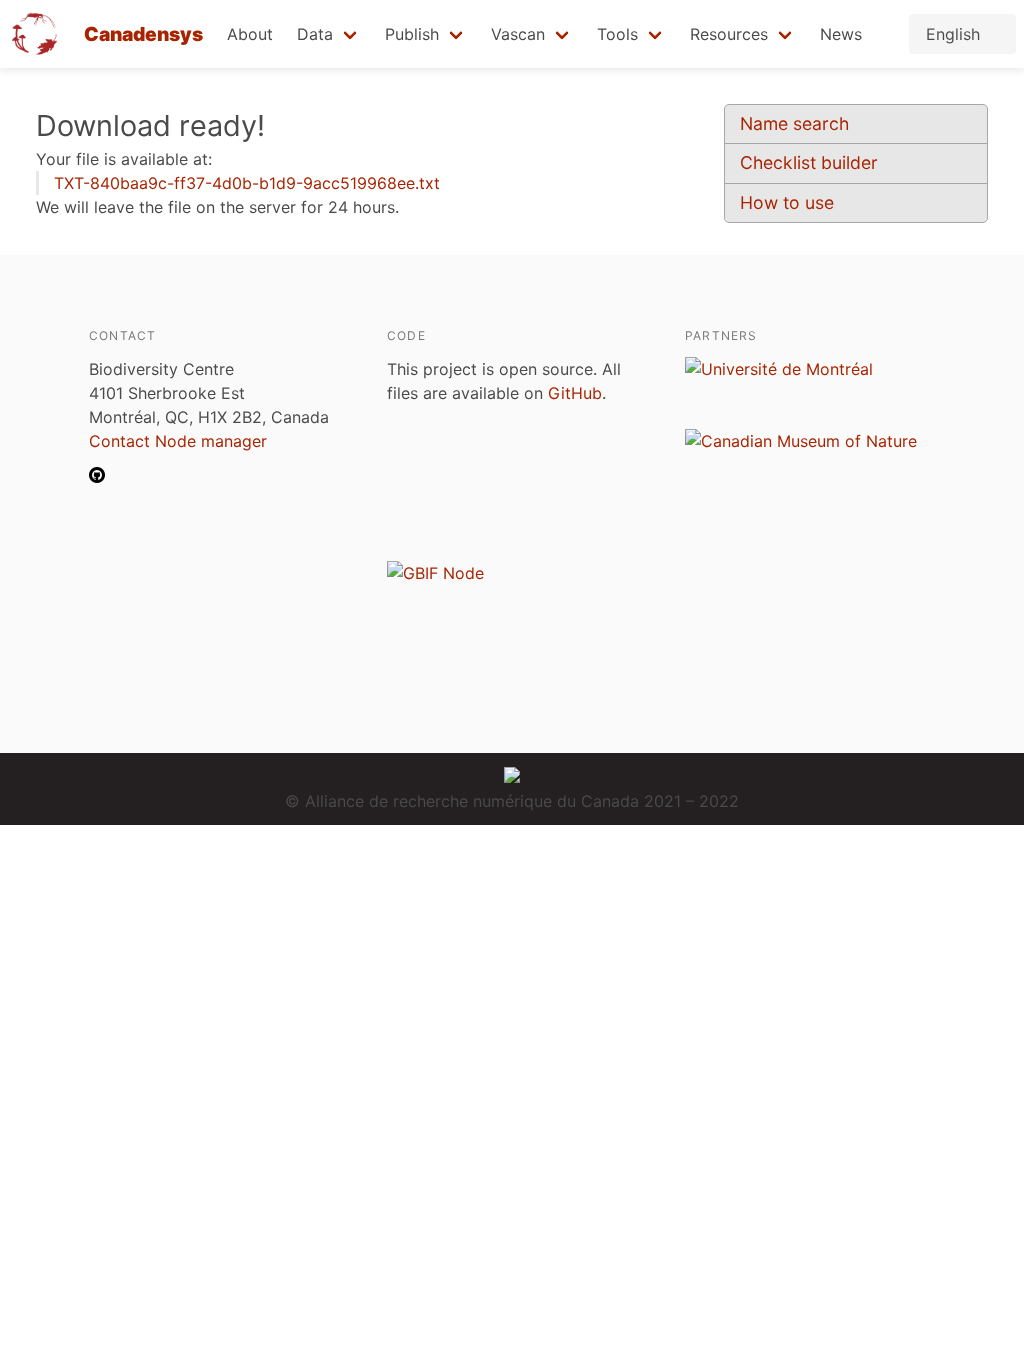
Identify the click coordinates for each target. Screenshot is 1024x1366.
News (841, 34)
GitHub (575, 393)
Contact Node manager (178, 441)
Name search (794, 123)
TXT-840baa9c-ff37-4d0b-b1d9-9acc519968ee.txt (247, 183)
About (250, 34)
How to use (787, 202)
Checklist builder (809, 162)
